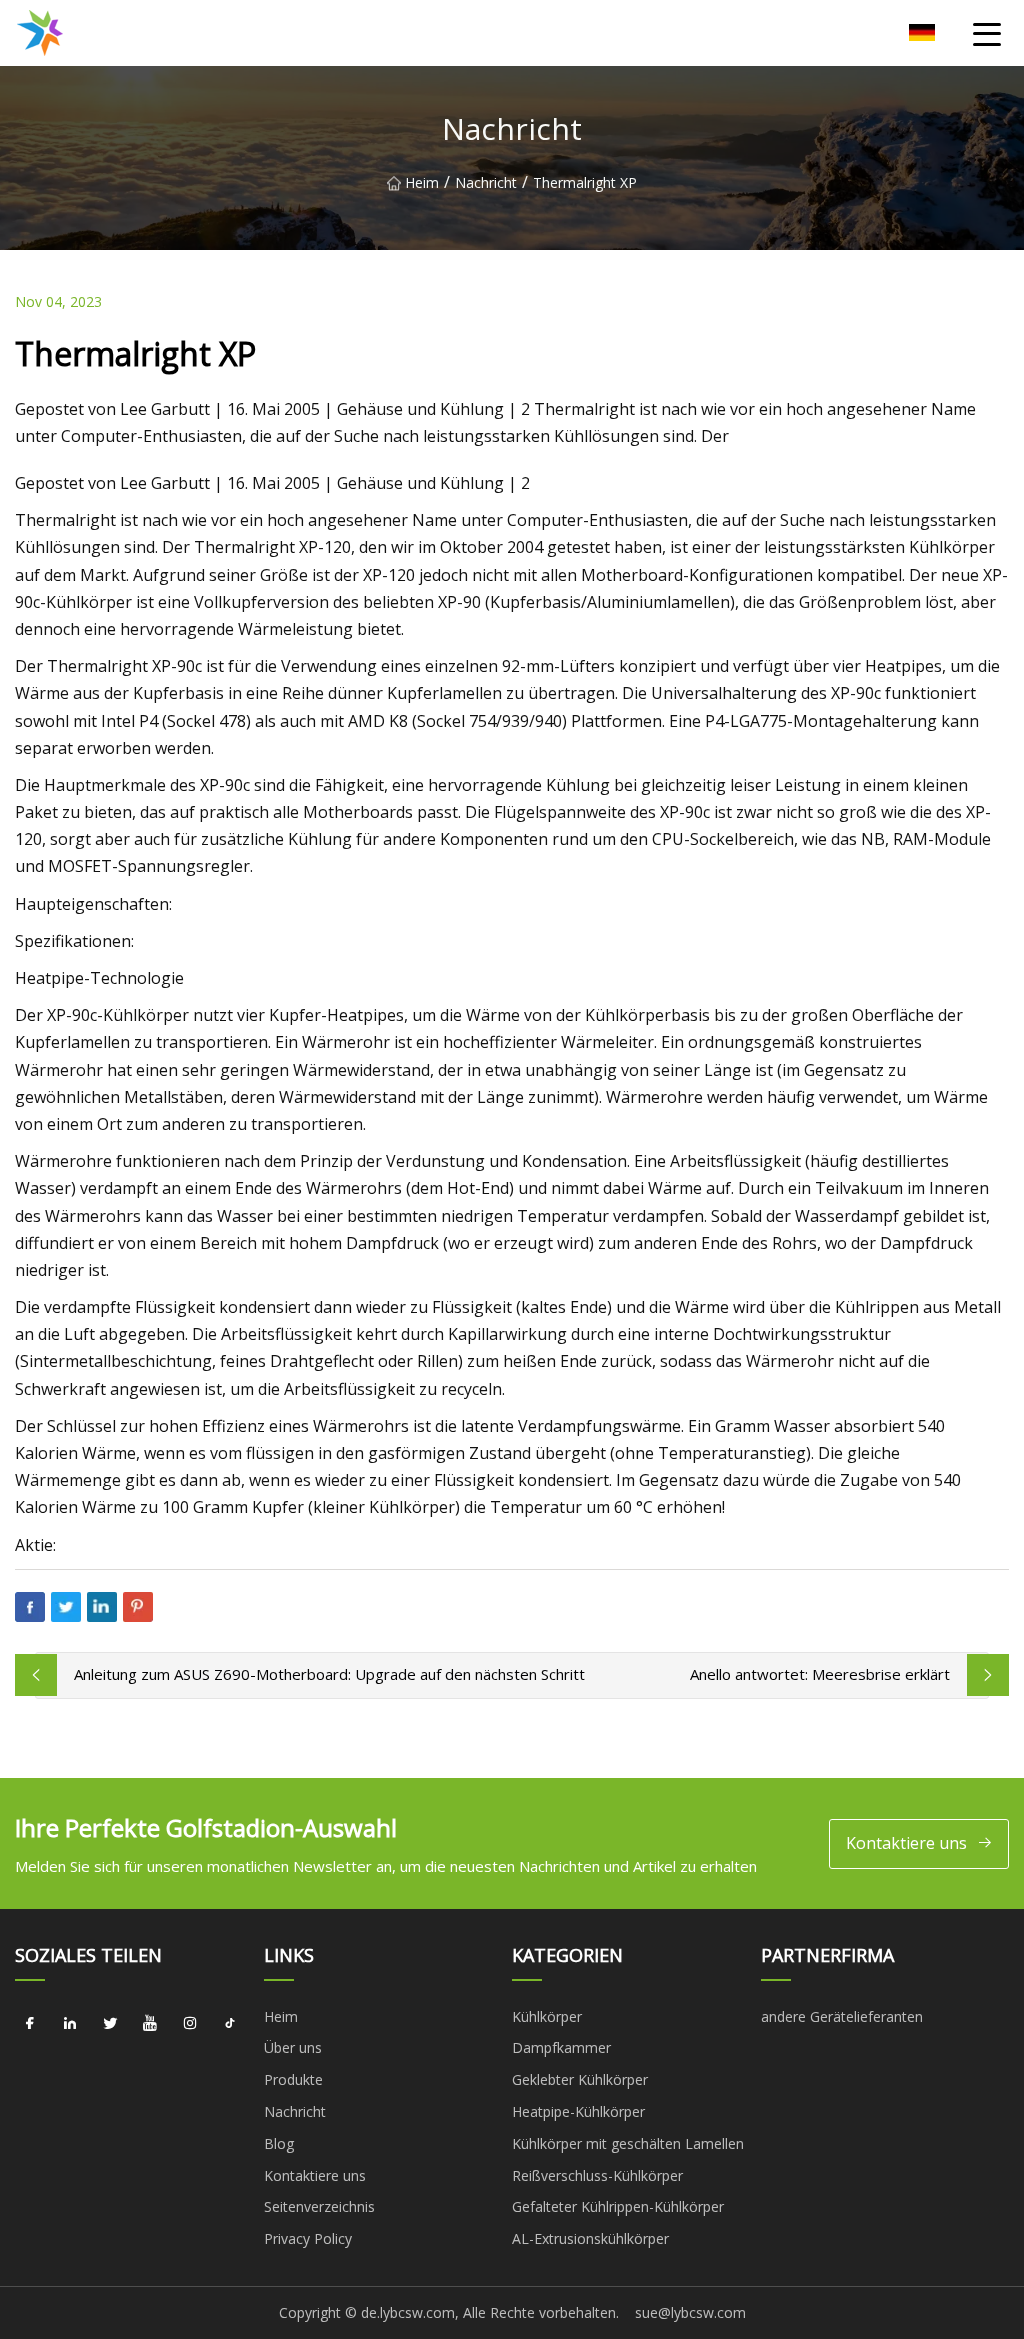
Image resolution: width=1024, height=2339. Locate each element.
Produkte (293, 2079)
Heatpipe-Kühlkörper (578, 2111)
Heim (422, 182)
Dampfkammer (561, 2047)
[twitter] (110, 2024)
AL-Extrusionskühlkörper (590, 2238)
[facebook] (30, 2024)
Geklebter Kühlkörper (580, 2079)
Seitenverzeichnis (319, 2206)
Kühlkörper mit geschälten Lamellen (628, 2143)
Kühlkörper (547, 2016)
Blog (279, 2143)
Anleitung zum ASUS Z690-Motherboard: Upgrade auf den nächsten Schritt (329, 1674)
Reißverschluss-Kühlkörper (597, 2175)
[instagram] (190, 2024)
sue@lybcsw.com (690, 2312)
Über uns (293, 2047)
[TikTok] (230, 2024)
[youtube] (150, 2024)
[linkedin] (70, 2024)
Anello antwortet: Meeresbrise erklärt (820, 1674)
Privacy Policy (308, 2238)
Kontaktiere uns (906, 1843)
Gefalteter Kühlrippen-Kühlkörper (618, 2206)
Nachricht (486, 182)
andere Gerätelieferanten (842, 2016)
